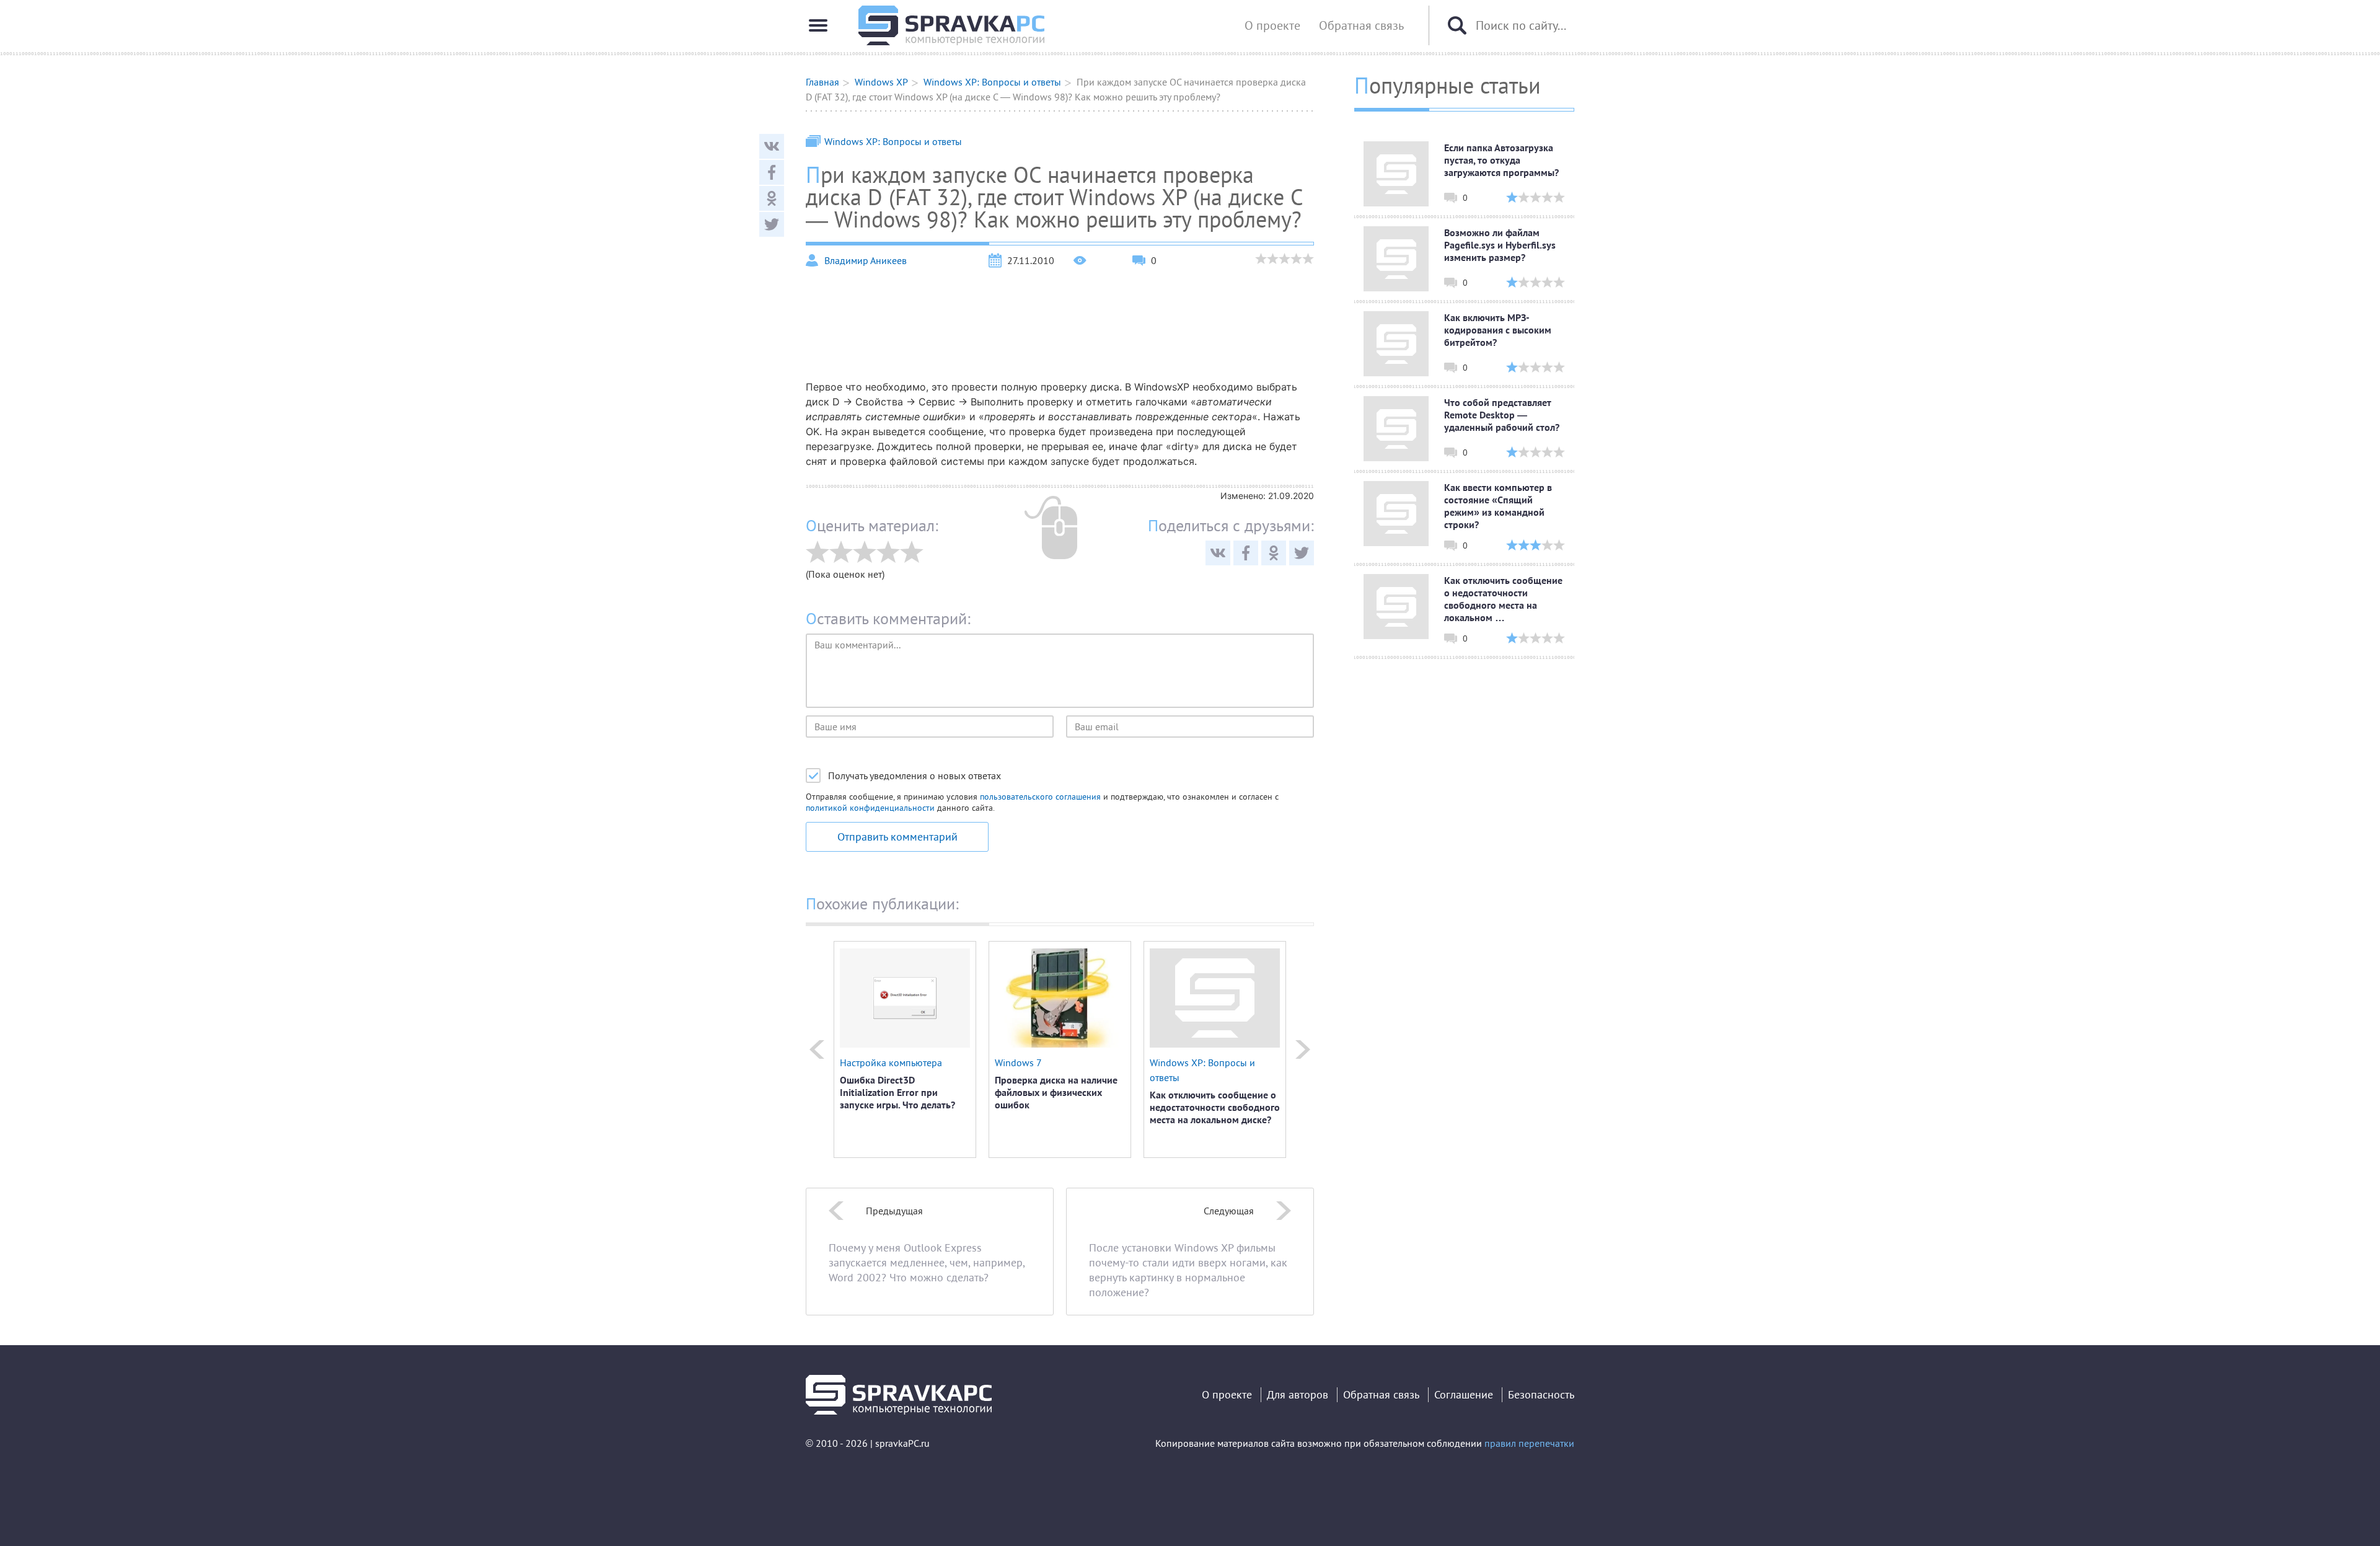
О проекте (1272, 25)
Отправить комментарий (897, 837)
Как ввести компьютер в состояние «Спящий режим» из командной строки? (1498, 506)
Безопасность (1541, 1394)
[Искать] (1457, 25)
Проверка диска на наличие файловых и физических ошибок (1056, 1092)
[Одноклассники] (772, 198)
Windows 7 (1018, 1062)
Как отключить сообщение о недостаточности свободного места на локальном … (1503, 599)
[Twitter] (772, 224)
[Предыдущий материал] (817, 1049)
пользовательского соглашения (1040, 797)
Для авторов (1298, 1394)
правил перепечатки (1529, 1443)
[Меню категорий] (818, 25)
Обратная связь (1361, 25)
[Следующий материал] (1303, 1049)
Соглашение (1464, 1394)
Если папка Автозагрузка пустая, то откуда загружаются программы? (1501, 160)
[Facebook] (772, 172)
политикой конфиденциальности (870, 808)
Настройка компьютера (891, 1062)
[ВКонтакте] (772, 146)
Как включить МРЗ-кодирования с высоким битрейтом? (1498, 330)
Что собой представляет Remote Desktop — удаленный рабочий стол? (1502, 415)
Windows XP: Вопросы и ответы (893, 141)
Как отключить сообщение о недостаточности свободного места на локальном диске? (1215, 1107)
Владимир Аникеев (866, 260)
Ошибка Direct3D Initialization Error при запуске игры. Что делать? (897, 1092)
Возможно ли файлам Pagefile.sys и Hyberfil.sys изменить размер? (1500, 245)
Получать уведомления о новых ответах (915, 775)
